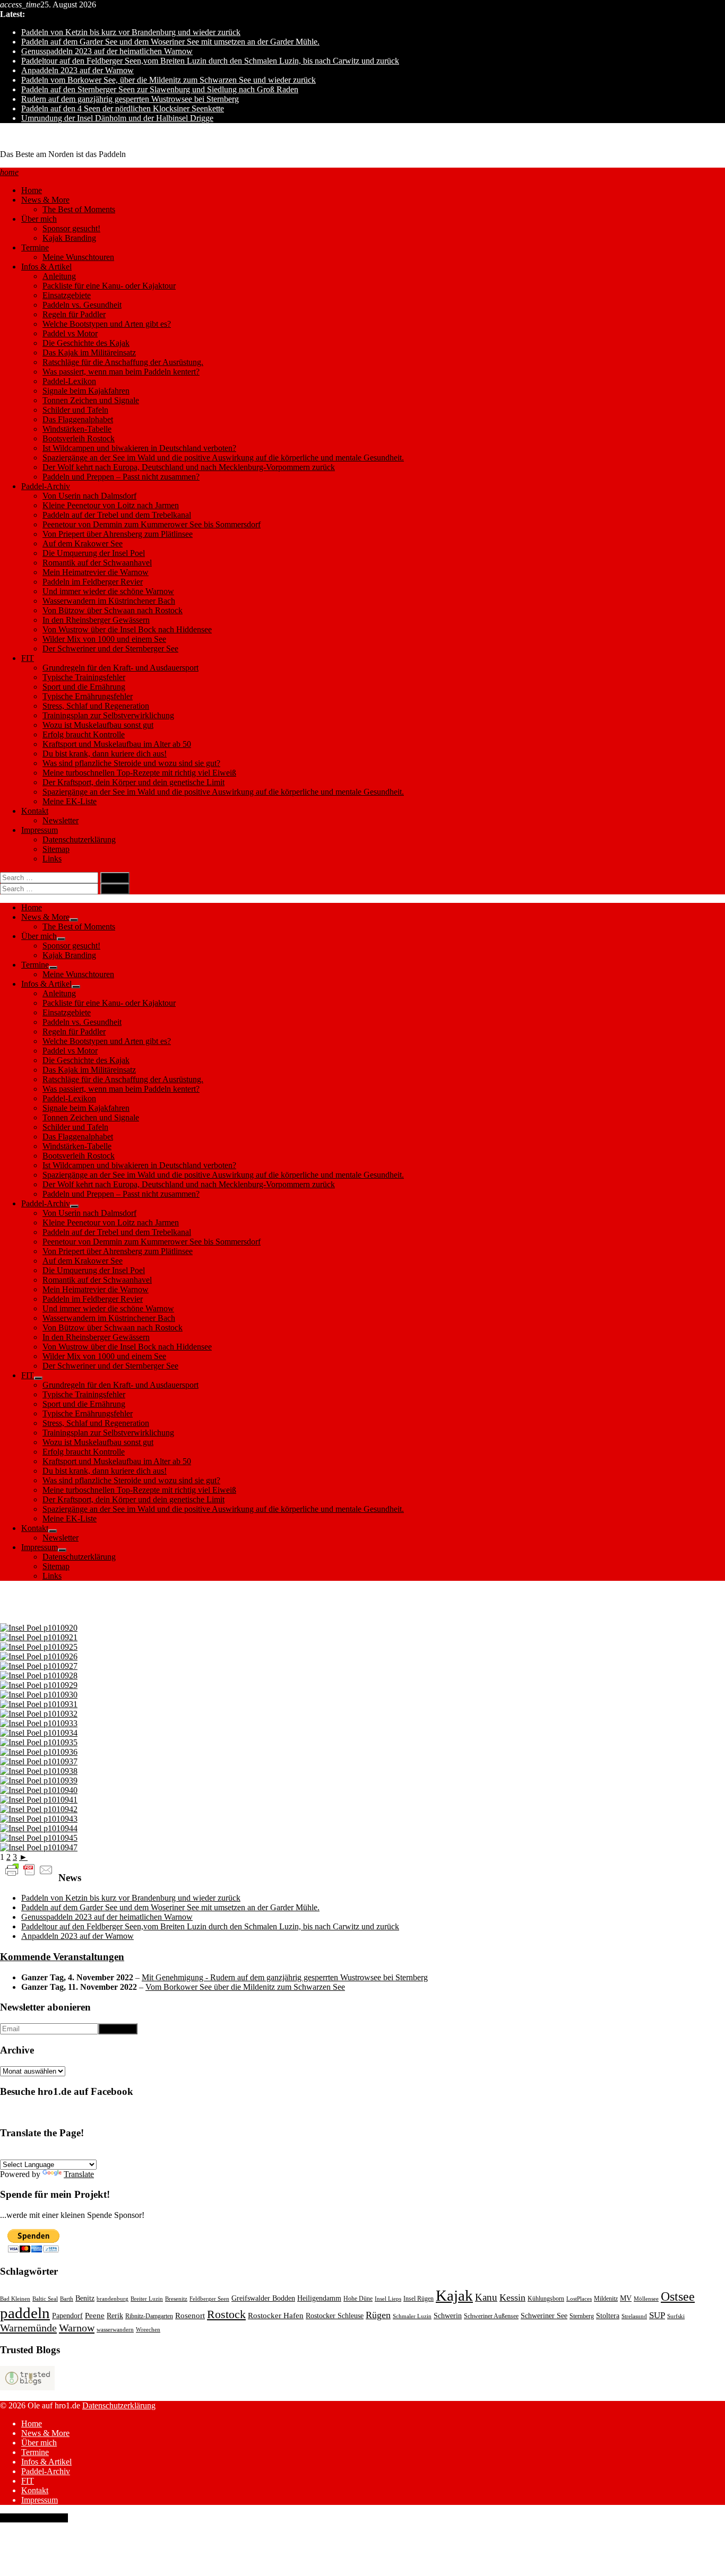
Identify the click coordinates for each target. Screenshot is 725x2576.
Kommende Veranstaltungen (62, 1957)
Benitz (85, 2298)
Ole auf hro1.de (26, 136)
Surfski (676, 2316)
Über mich (39, 219)
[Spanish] (44, 2153)
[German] (6, 2153)
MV (626, 2298)
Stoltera (608, 2316)
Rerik (115, 2316)
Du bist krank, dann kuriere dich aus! (105, 754)
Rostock (226, 2314)
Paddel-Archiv (46, 486)
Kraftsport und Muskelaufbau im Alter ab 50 (117, 744)
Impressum (40, 830)
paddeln (25, 2313)
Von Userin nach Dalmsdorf (89, 496)
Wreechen (148, 2330)
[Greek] (159, 2153)
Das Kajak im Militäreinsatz (89, 353)
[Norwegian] (82, 2153)
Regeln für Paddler (74, 314)
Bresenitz (176, 2299)
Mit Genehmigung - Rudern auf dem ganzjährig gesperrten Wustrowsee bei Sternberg (285, 1977)
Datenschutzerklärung (79, 839)
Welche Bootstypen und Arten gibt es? (107, 324)
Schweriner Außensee (491, 2316)
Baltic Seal (45, 2299)
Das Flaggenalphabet (78, 419)
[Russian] (120, 2153)
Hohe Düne (358, 2299)
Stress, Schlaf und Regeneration (96, 706)
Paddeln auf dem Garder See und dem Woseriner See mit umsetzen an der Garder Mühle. (170, 42)
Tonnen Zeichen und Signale (91, 400)
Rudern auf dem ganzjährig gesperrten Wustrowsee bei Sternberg (130, 99)
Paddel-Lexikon (69, 381)
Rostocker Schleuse (335, 2316)
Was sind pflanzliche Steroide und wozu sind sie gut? (131, 763)
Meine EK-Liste (70, 801)
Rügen (378, 2315)
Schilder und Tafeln (75, 410)
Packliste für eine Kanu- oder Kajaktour (109, 286)
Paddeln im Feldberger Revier (93, 582)
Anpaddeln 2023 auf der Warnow (77, 70)
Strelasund (634, 2316)
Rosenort (190, 2316)
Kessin (512, 2297)
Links (52, 859)
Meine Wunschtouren (78, 257)
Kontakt (35, 811)
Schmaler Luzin (412, 2316)
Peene (95, 2316)
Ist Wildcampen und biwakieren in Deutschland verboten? (139, 448)
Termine (35, 247)
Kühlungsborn (546, 2299)
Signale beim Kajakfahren (86, 391)
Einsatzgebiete (67, 295)
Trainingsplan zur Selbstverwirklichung (108, 715)
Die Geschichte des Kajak (86, 343)
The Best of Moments (79, 209)
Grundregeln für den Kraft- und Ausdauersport (120, 668)
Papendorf (67, 2316)
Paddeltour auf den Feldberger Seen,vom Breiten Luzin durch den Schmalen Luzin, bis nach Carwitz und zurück (210, 61)
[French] (31, 2153)
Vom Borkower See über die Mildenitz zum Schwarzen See (245, 1987)
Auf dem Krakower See (83, 543)
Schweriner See (544, 2316)
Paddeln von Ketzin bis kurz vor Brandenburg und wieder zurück (131, 32)
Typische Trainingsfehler (84, 677)
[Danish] (108, 2153)
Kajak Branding (69, 238)
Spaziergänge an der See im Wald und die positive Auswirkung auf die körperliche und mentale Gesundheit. (223, 458)
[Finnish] (146, 2153)
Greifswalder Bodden (263, 2298)
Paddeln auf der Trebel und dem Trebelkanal (117, 515)
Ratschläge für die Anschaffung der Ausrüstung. (123, 362)
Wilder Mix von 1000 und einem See (104, 639)
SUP (657, 2315)
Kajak (454, 2295)
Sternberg (582, 2316)
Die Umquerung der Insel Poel (94, 553)
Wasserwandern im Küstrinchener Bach (109, 601)
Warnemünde (28, 2328)
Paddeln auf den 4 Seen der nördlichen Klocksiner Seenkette (123, 108)
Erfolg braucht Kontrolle (84, 734)
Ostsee (678, 2296)
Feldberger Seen (209, 2299)
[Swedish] (95, 2153)
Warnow (77, 2328)
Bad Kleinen (15, 2299)
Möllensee (646, 2299)
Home (32, 190)
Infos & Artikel (46, 267)
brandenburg (113, 2299)
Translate (79, 2174)
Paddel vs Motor (70, 333)
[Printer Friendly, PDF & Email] (29, 1869)
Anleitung (59, 276)
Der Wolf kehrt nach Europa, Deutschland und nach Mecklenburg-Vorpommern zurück (189, 467)
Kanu (486, 2297)
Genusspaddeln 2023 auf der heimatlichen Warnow (107, 51)
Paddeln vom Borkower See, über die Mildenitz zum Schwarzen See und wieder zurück (169, 80)
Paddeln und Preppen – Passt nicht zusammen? (121, 477)
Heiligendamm (319, 2298)
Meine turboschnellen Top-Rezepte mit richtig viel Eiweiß (139, 773)
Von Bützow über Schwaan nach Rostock (113, 610)
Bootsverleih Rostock (79, 438)
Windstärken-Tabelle (77, 429)
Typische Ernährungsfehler (88, 696)
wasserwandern (115, 2330)
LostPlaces (579, 2299)
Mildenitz (606, 2299)
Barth (67, 2299)
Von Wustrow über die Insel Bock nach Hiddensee (127, 629)
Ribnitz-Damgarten (149, 2316)
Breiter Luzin (147, 2299)
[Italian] (70, 2153)
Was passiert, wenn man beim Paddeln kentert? (121, 372)
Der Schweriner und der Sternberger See (110, 649)
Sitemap (56, 849)
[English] (19, 2153)
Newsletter (61, 820)
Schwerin (448, 2316)
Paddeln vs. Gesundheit (82, 305)
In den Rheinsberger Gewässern (96, 620)
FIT (28, 658)
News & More (45, 200)
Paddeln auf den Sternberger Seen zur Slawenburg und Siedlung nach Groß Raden (160, 89)
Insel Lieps (388, 2299)
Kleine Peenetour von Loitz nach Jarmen (111, 505)
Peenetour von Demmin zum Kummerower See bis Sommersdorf (152, 524)
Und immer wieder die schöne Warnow (108, 591)
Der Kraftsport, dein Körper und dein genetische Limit (133, 782)
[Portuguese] (57, 2153)
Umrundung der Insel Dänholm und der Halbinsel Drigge (117, 118)
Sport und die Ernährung (84, 687)
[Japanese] (171, 2153)
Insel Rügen (418, 2299)
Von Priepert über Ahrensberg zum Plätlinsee (118, 534)
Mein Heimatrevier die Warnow (96, 572)
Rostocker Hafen (276, 2316)
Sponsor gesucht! (71, 228)
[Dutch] (133, 2153)
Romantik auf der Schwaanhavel (97, 563)
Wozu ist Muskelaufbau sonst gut (98, 725)
